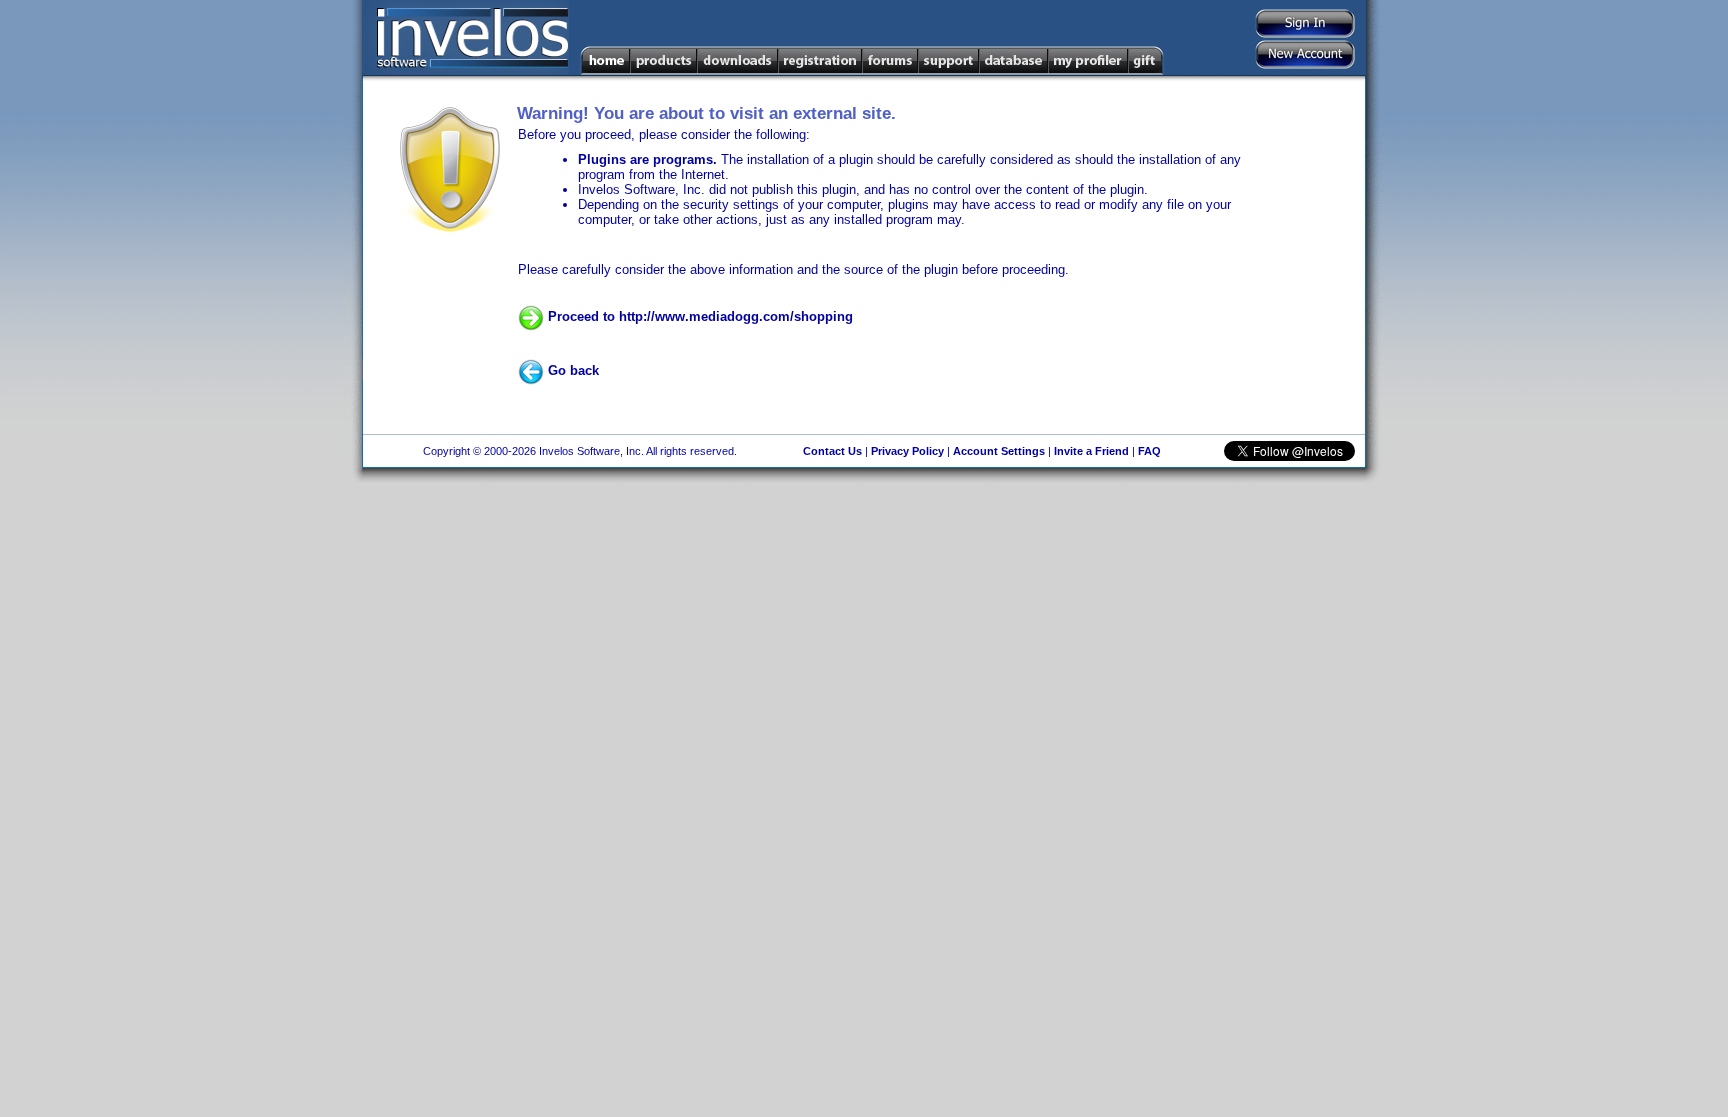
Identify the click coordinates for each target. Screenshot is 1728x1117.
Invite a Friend (1091, 451)
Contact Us (832, 451)
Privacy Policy (907, 451)
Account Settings (999, 451)
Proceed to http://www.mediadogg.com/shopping (698, 316)
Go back (571, 370)
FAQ (1149, 451)
